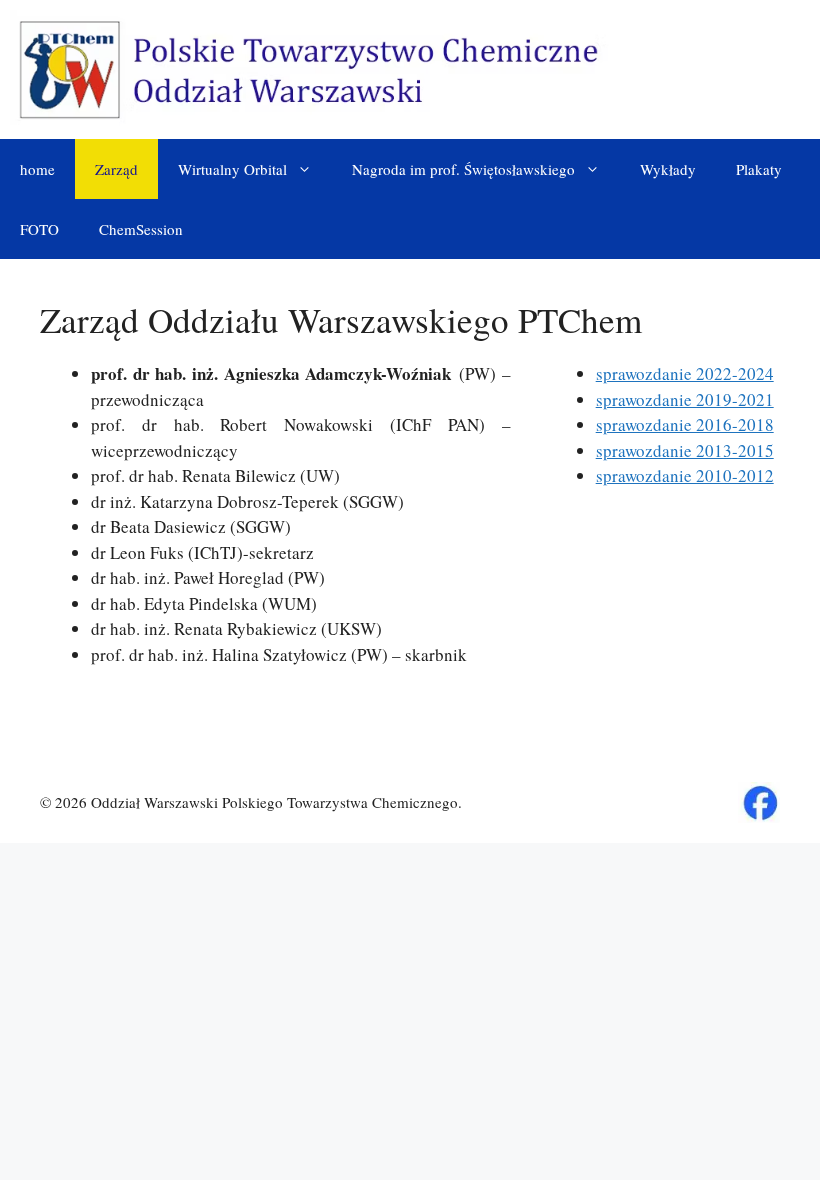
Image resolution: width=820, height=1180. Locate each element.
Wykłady (668, 169)
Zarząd (116, 169)
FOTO (39, 229)
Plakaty (759, 169)
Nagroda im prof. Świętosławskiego (463, 169)
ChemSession (141, 229)
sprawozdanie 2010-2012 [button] (685, 475)
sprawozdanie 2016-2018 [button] (685, 424)
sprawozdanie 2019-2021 (685, 399)
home (37, 169)
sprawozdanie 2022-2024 (685, 373)
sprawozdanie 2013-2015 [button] (685, 450)
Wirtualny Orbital (232, 169)
